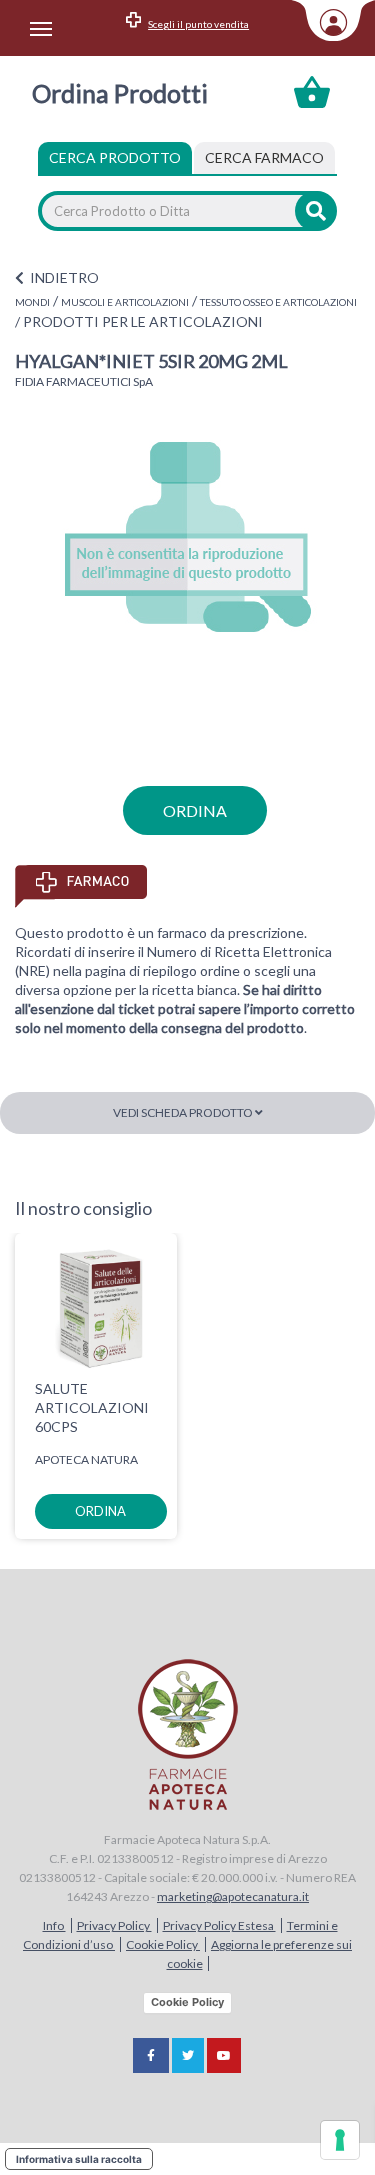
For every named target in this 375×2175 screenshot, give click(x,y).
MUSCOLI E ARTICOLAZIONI (125, 302)
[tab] (264, 158)
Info (54, 1925)
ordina (195, 810)
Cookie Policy (163, 1944)
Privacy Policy (114, 1925)
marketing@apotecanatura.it (233, 1896)
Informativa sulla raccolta (79, 2159)
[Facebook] (151, 2055)
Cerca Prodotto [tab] (115, 157)
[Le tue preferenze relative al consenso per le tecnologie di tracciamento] (340, 2140)
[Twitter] (188, 2055)
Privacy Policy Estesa (219, 1925)
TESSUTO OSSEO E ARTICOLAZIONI (278, 302)
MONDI (32, 302)
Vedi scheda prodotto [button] (184, 1112)
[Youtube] (224, 2055)
